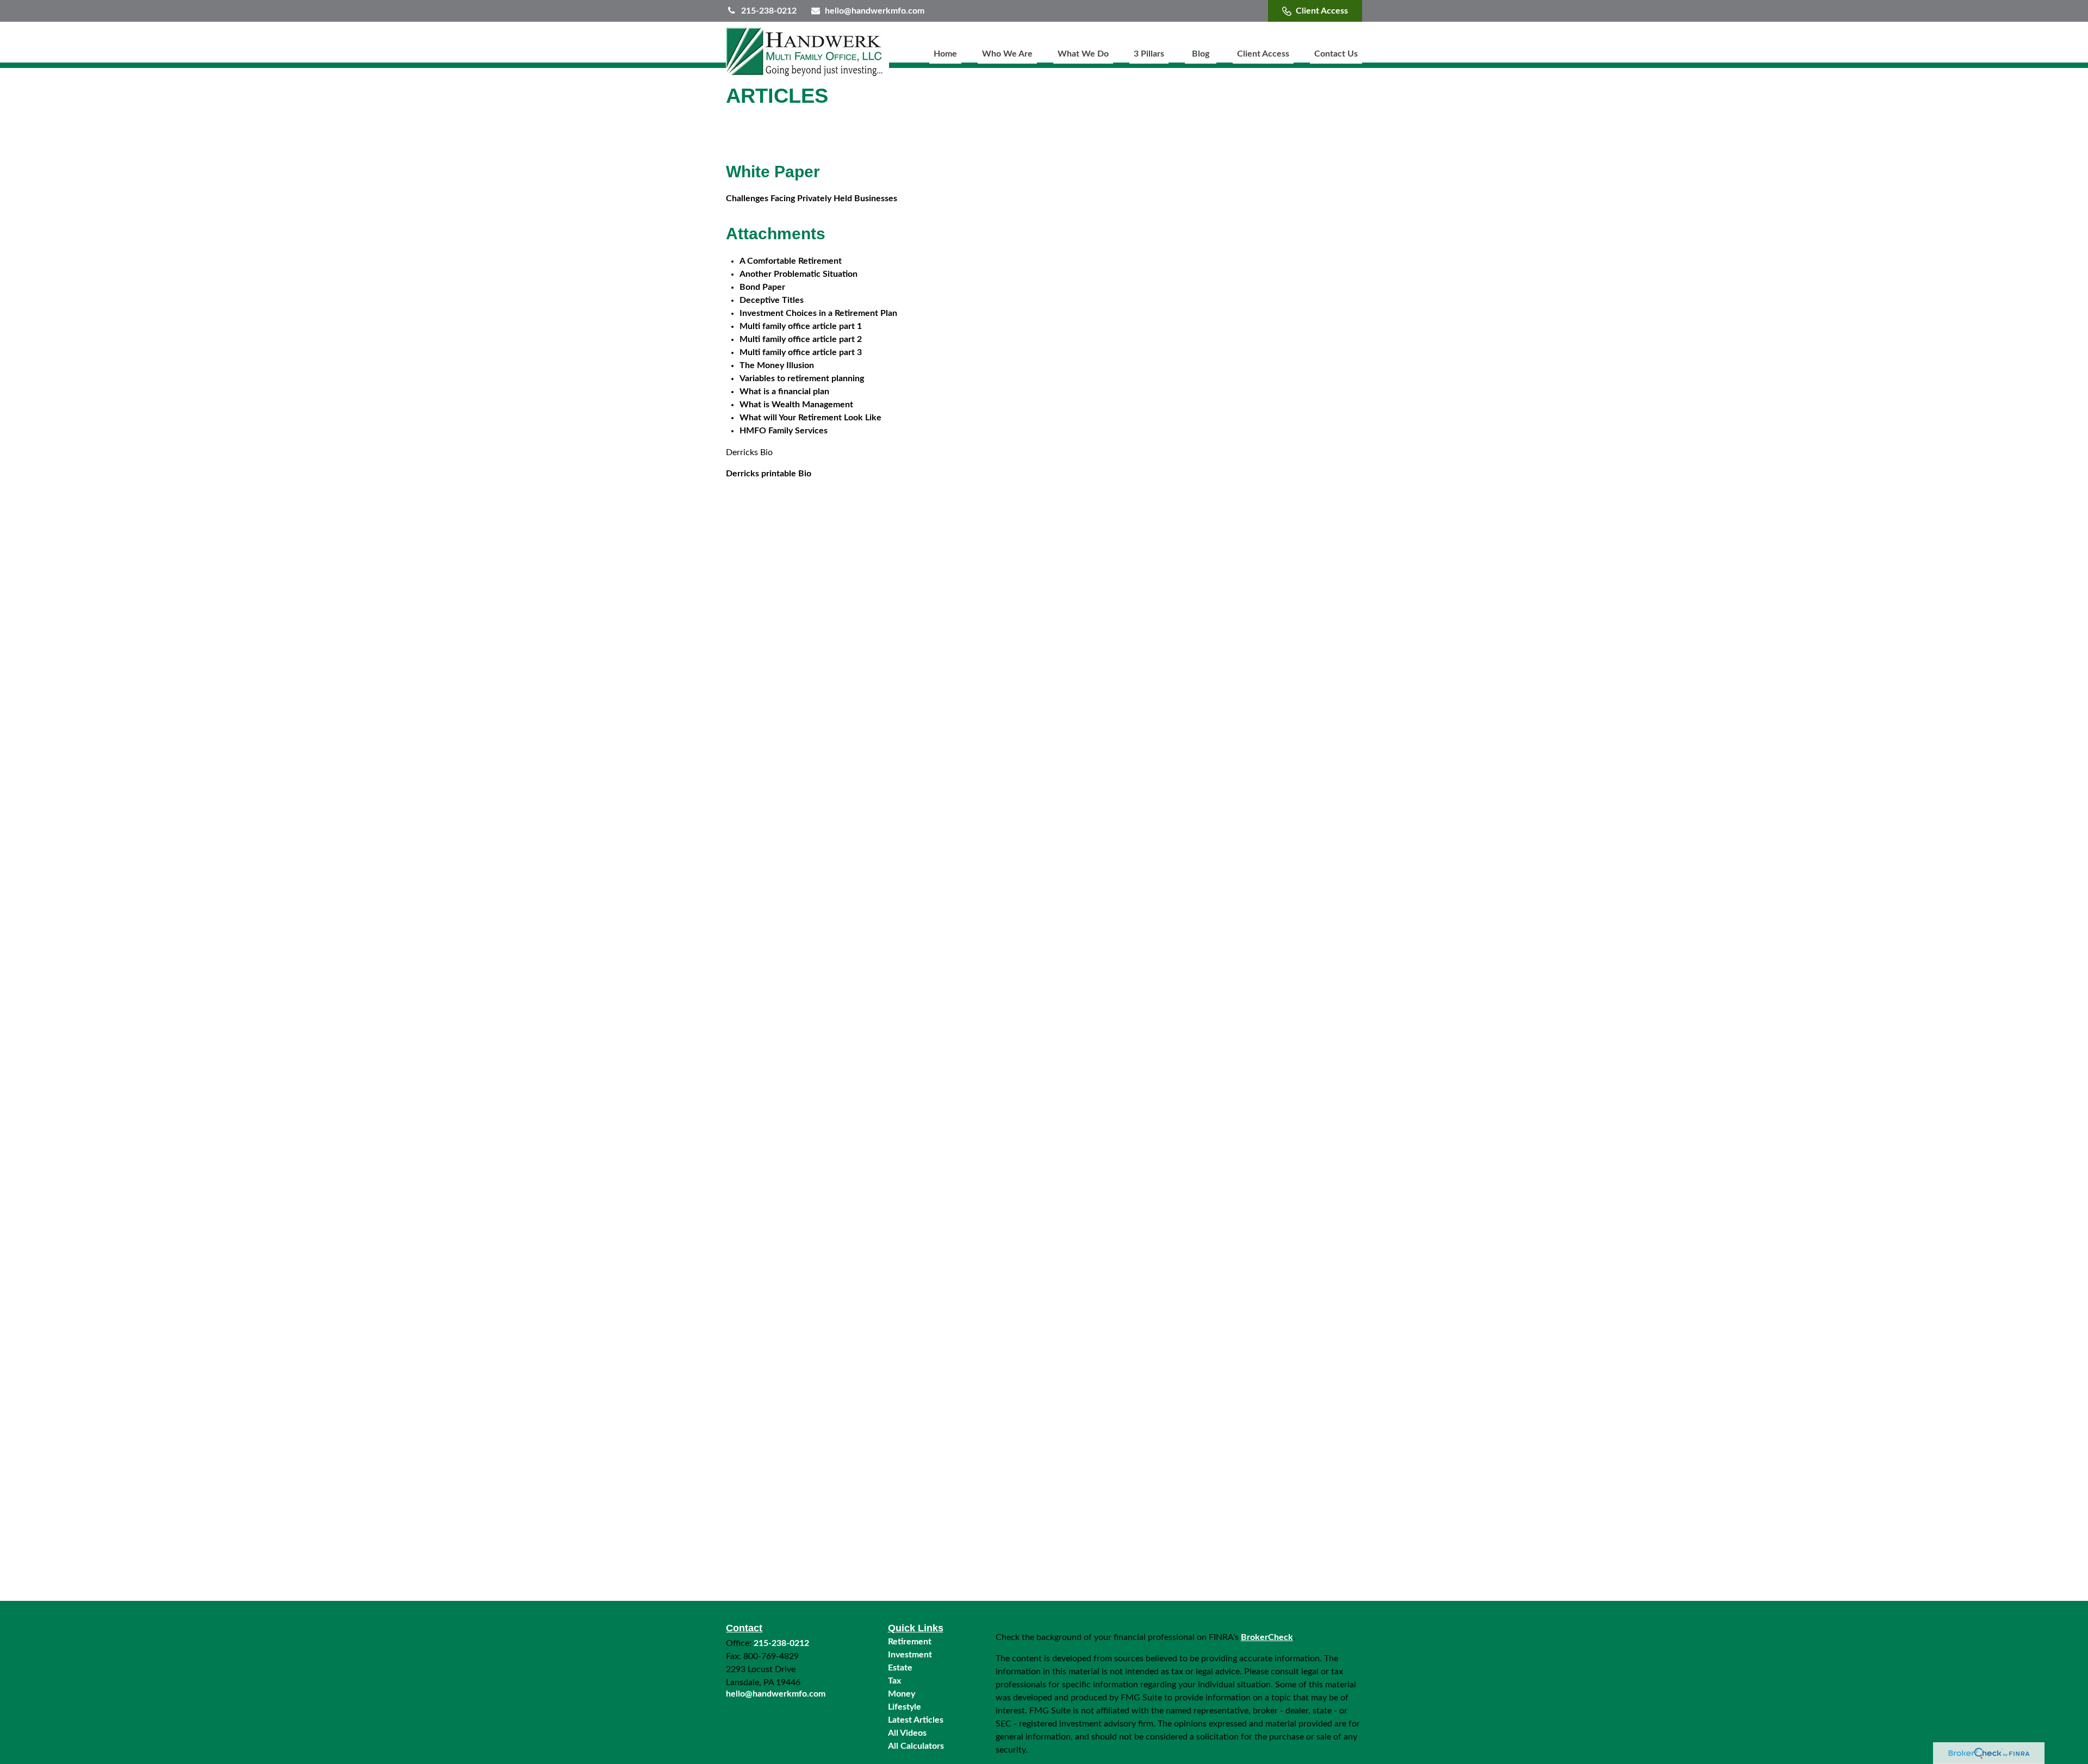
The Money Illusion (777, 365)
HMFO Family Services (784, 431)
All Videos (907, 1733)
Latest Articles (916, 1720)
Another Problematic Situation (798, 274)
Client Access (1322, 11)
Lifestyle (905, 1707)
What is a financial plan (784, 392)
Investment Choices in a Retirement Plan (818, 313)
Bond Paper (762, 287)
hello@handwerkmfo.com (875, 11)
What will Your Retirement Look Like (810, 418)
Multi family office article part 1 (801, 326)
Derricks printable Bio (769, 474)
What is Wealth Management (796, 405)
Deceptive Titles (772, 300)
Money (902, 1694)
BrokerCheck (1267, 1637)
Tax (894, 1681)
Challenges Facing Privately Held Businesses (812, 198)
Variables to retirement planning (802, 378)
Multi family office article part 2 (801, 339)
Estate (900, 1668)
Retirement (910, 1642)
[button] (945, 54)
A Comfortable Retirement (791, 261)
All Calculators (916, 1746)
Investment (910, 1655)
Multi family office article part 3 (801, 352)
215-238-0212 (769, 11)
